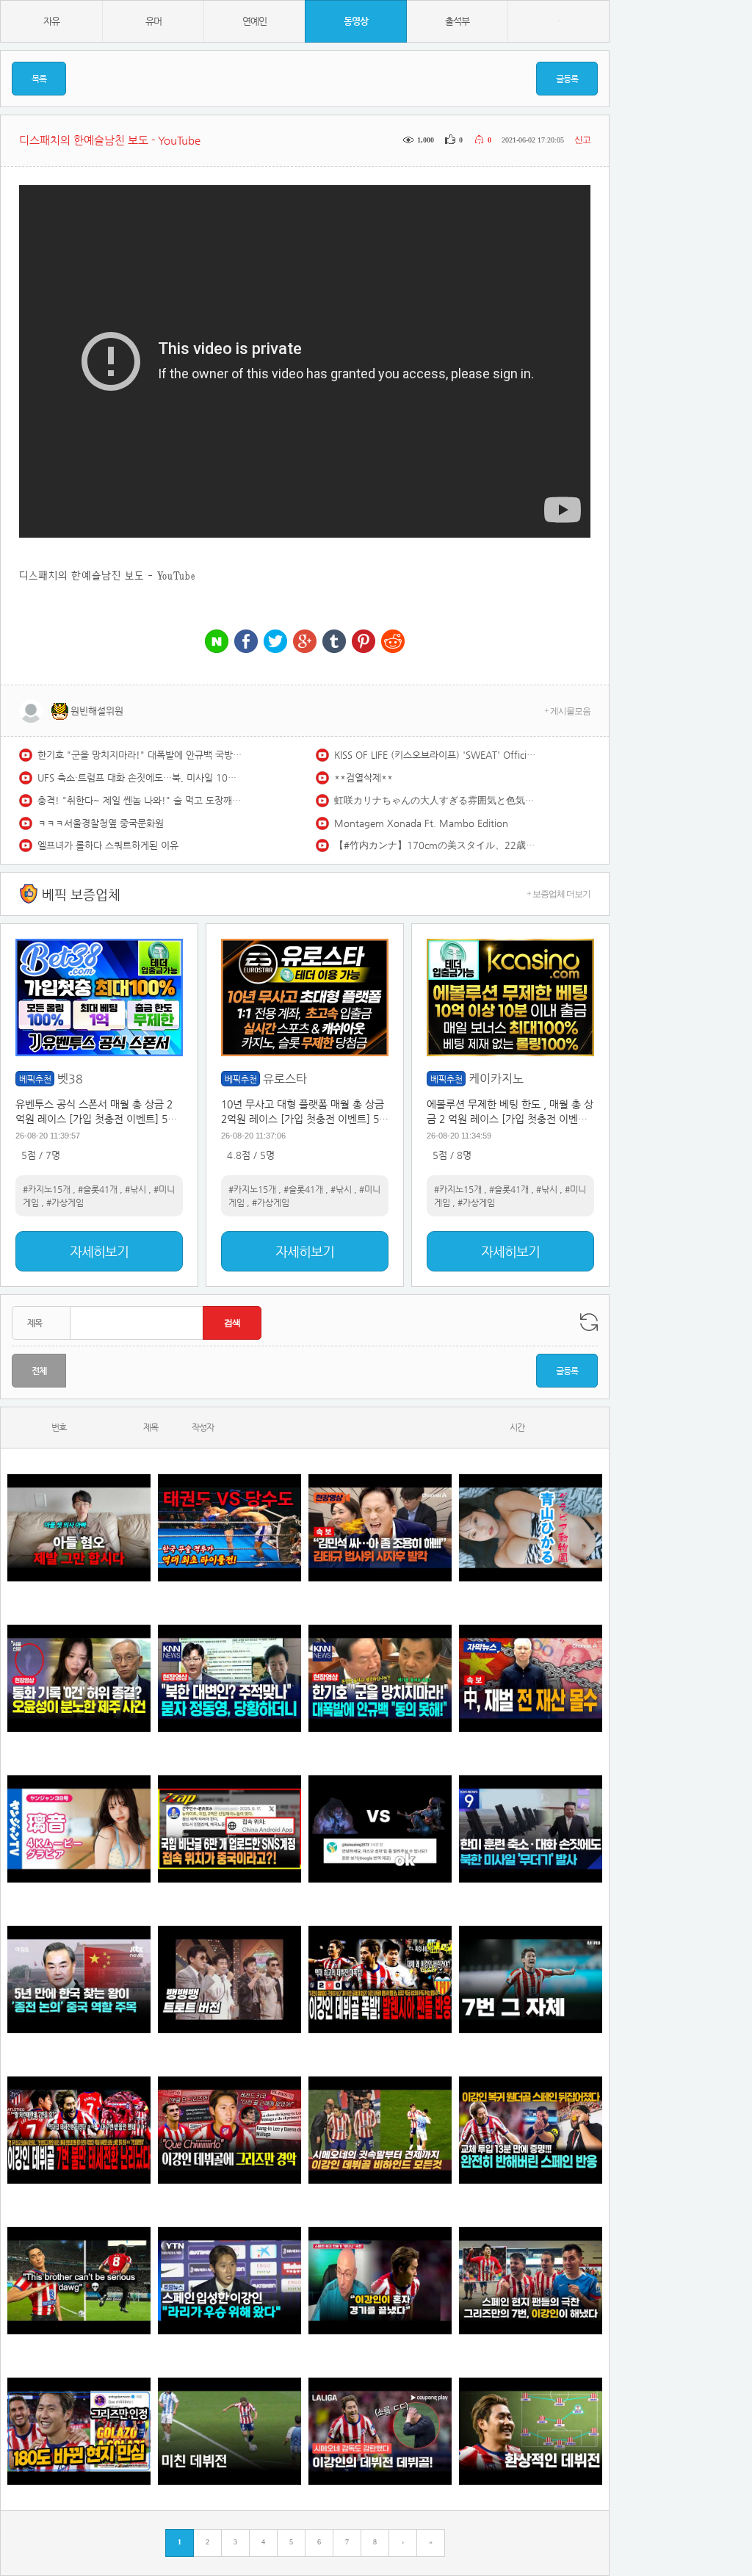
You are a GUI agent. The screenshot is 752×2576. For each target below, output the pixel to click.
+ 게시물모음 (567, 711)
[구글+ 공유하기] (305, 642)
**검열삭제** (364, 778)
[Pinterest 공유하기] (364, 642)
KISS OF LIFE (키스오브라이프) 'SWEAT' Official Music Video (437, 755)
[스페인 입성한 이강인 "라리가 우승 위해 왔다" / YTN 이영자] (229, 2280)
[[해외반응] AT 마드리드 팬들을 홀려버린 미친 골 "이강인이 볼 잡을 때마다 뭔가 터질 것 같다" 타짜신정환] (531, 2130)
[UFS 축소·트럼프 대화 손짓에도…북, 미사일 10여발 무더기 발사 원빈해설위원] (531, 1829)
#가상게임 (65, 1202)
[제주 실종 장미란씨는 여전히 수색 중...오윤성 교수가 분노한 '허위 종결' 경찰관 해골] (79, 1678)
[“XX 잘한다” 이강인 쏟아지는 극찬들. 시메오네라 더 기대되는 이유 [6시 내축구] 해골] (79, 2431)
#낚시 (135, 1189)
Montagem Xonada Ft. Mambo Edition (421, 823)
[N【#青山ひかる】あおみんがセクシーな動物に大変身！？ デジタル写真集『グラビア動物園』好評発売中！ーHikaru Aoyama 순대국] (531, 1527)
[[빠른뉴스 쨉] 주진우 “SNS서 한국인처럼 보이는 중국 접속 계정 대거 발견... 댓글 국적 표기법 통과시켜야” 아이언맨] (229, 1829)
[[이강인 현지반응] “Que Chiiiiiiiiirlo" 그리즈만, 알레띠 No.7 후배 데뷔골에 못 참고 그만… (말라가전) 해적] (229, 2130)
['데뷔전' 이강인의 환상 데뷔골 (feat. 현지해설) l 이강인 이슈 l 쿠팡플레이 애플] (380, 2431)
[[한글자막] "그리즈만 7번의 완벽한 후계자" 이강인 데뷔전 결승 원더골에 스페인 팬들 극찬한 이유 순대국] (531, 2280)
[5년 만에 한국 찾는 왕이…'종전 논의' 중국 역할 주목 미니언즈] (79, 1979)
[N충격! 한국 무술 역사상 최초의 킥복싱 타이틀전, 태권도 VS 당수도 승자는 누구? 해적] (229, 1527)
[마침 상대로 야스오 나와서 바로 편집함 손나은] (380, 1829)
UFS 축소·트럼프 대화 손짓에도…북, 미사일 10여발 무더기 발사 (140, 778)
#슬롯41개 (98, 1189)
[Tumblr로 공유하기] (334, 642)
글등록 (567, 79)
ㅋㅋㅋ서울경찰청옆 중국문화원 (101, 823)
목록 (39, 79)
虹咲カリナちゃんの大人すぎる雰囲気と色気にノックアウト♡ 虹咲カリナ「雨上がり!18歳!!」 (437, 800)
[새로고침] (589, 1322)
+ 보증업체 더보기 (558, 894)
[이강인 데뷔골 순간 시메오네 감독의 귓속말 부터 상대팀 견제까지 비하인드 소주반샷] (380, 2130)
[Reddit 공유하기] (393, 642)
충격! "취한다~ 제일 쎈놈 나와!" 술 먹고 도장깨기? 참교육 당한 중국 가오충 (140, 800)
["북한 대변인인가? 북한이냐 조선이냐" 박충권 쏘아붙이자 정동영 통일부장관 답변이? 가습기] (229, 1678)
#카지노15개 (47, 1189)
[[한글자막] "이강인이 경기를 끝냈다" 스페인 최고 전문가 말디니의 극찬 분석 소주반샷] (380, 2280)
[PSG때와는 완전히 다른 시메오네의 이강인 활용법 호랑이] (531, 1979)
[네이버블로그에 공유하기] (217, 642)
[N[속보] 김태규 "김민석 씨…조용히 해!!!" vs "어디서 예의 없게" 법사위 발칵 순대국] (380, 1527)
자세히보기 (99, 1251)
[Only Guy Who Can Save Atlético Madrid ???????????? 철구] (79, 2280)
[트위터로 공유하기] (275, 642)
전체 (39, 1371)
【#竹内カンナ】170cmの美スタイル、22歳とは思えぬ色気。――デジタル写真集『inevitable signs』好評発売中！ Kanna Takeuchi (437, 845)
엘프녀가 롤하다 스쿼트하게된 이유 (108, 845)
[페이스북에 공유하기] (246, 642)
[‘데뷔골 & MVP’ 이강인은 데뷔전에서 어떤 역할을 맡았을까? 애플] (531, 2431)
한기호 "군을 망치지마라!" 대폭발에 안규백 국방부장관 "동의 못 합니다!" (140, 755)
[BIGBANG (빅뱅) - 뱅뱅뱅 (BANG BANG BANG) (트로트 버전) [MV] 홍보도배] (229, 1979)
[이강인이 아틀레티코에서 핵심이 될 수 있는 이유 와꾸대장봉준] (229, 2431)
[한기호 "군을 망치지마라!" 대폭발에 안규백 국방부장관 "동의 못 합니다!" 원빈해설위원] (380, 1678)
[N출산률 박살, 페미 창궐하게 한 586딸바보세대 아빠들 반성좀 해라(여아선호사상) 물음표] (79, 1527)
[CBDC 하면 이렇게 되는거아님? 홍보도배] (531, 1678)
